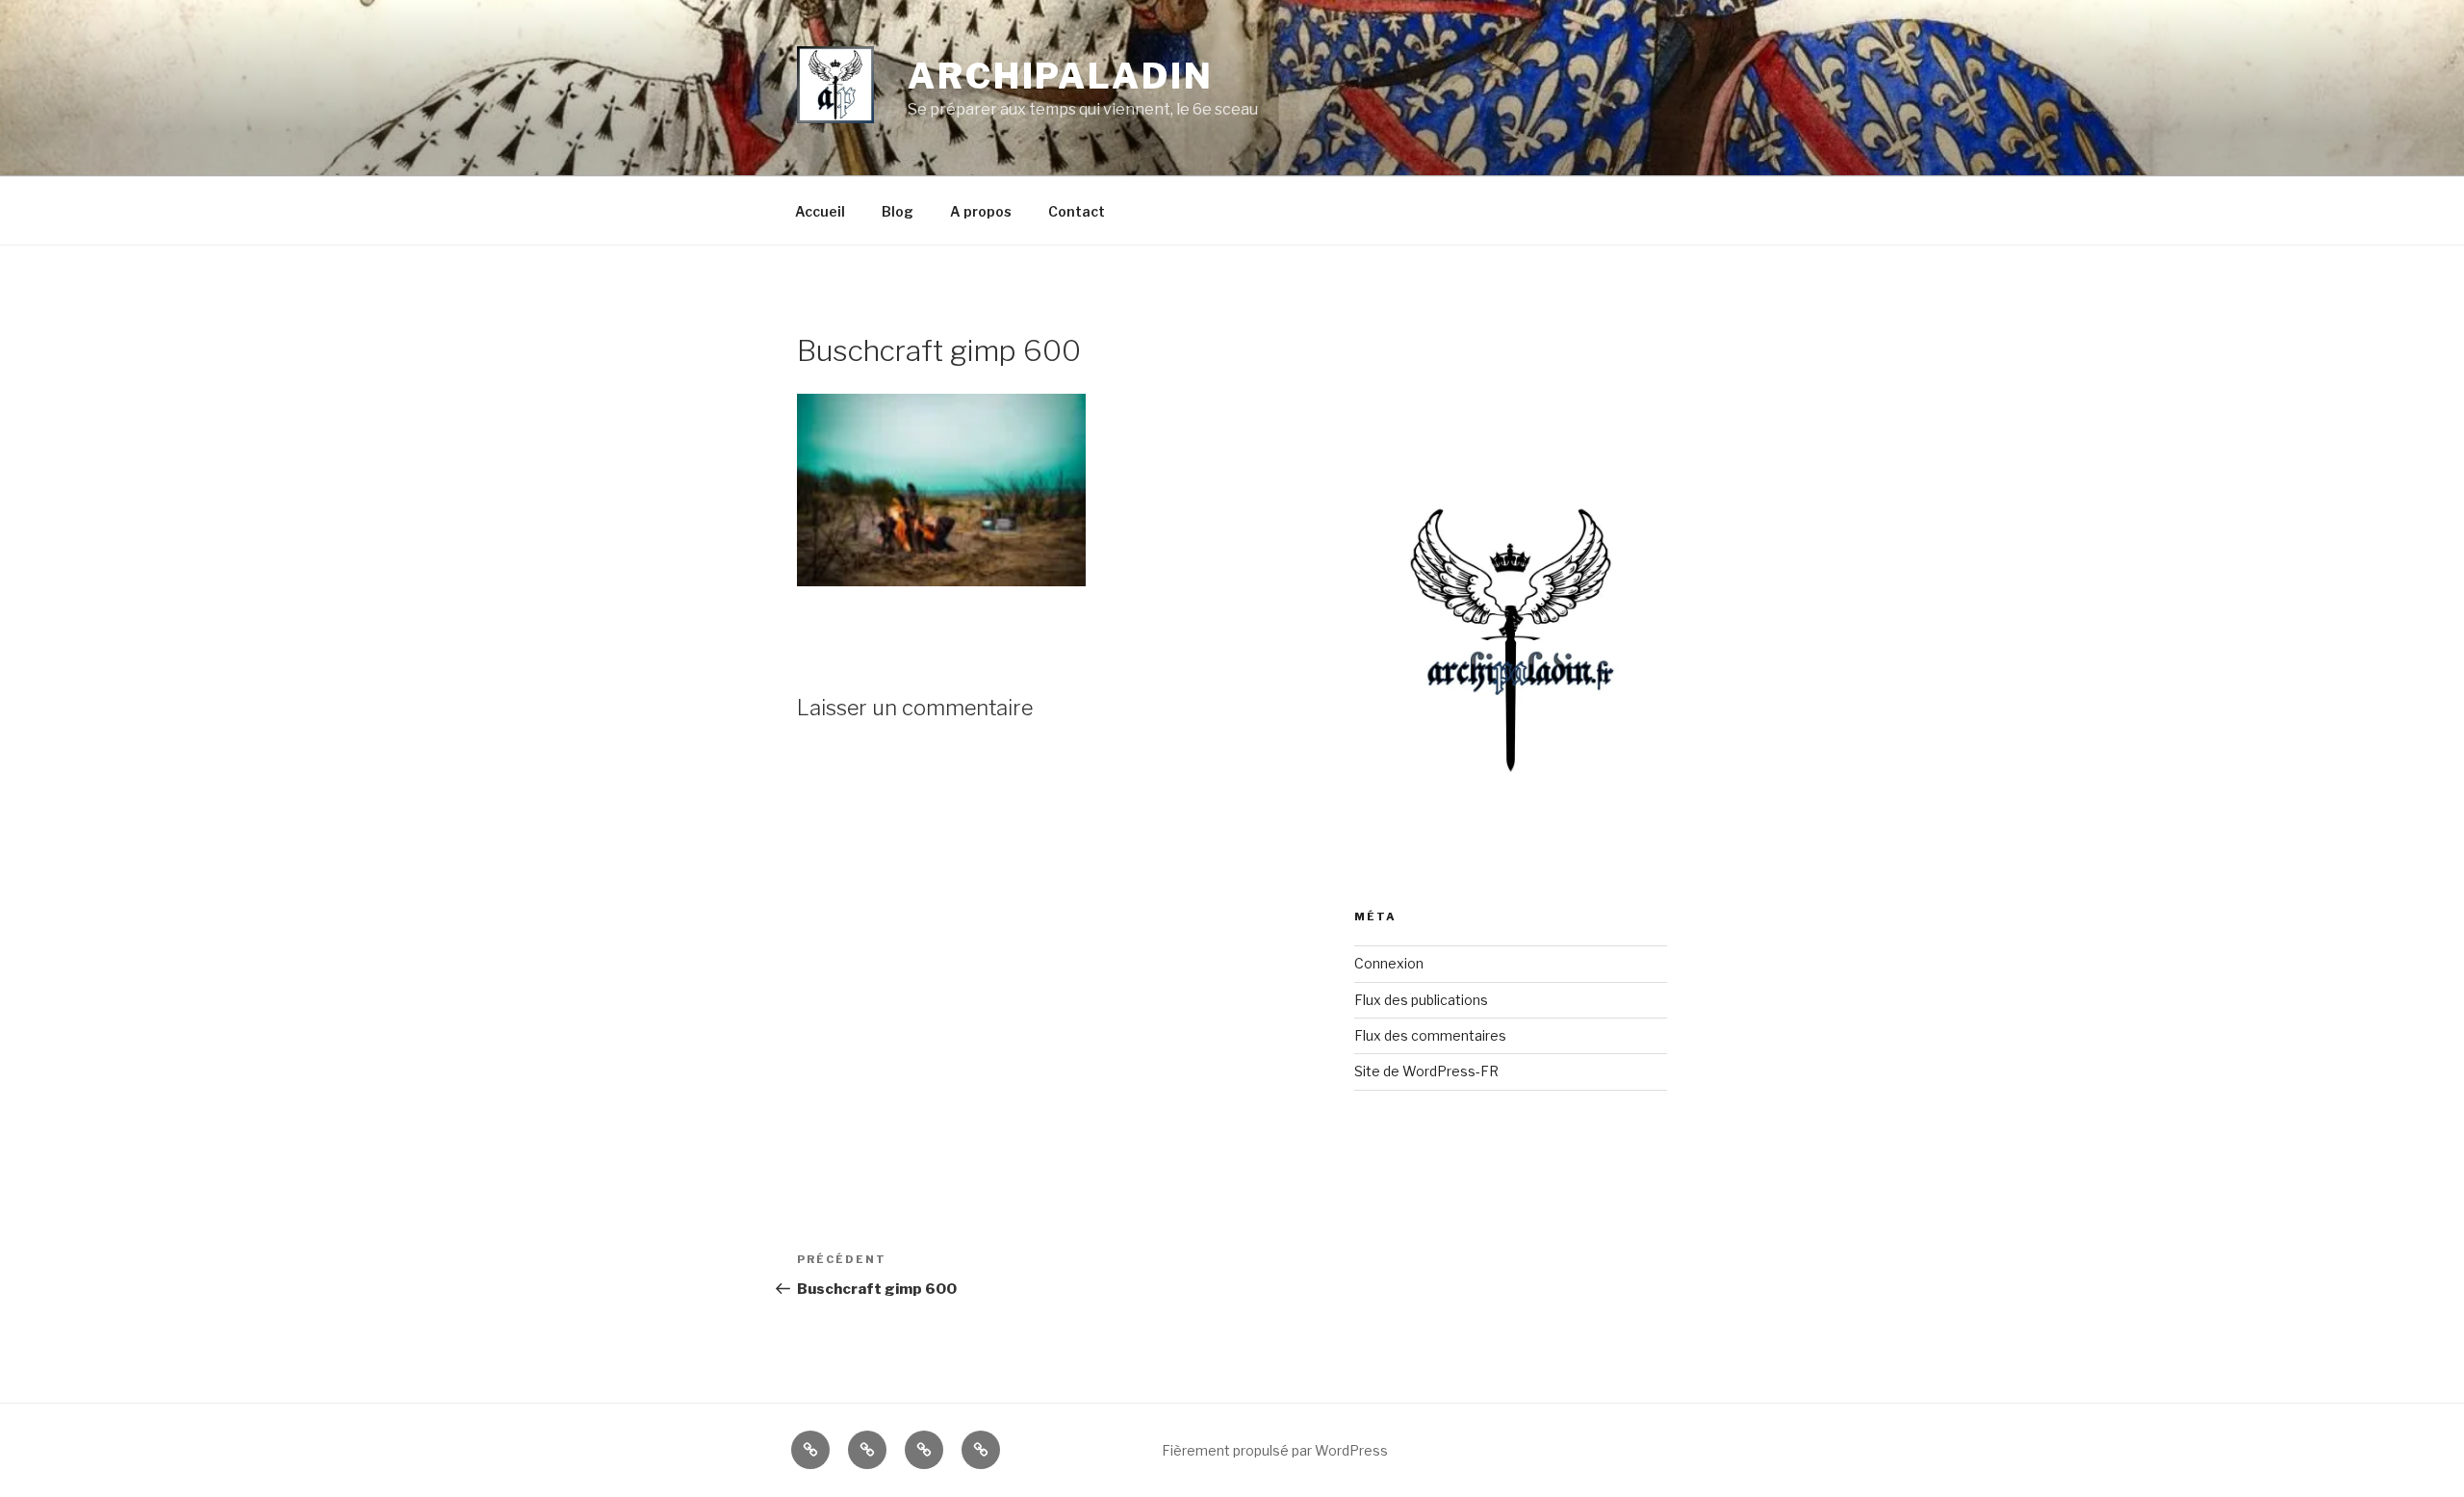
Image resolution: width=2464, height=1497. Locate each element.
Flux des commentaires (1430, 1035)
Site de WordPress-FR (1426, 1071)
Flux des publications (1421, 1000)
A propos (981, 211)
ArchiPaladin (1061, 76)
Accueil (820, 211)
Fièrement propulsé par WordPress (1275, 1450)
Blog (898, 211)
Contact (1077, 211)
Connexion (1389, 963)
